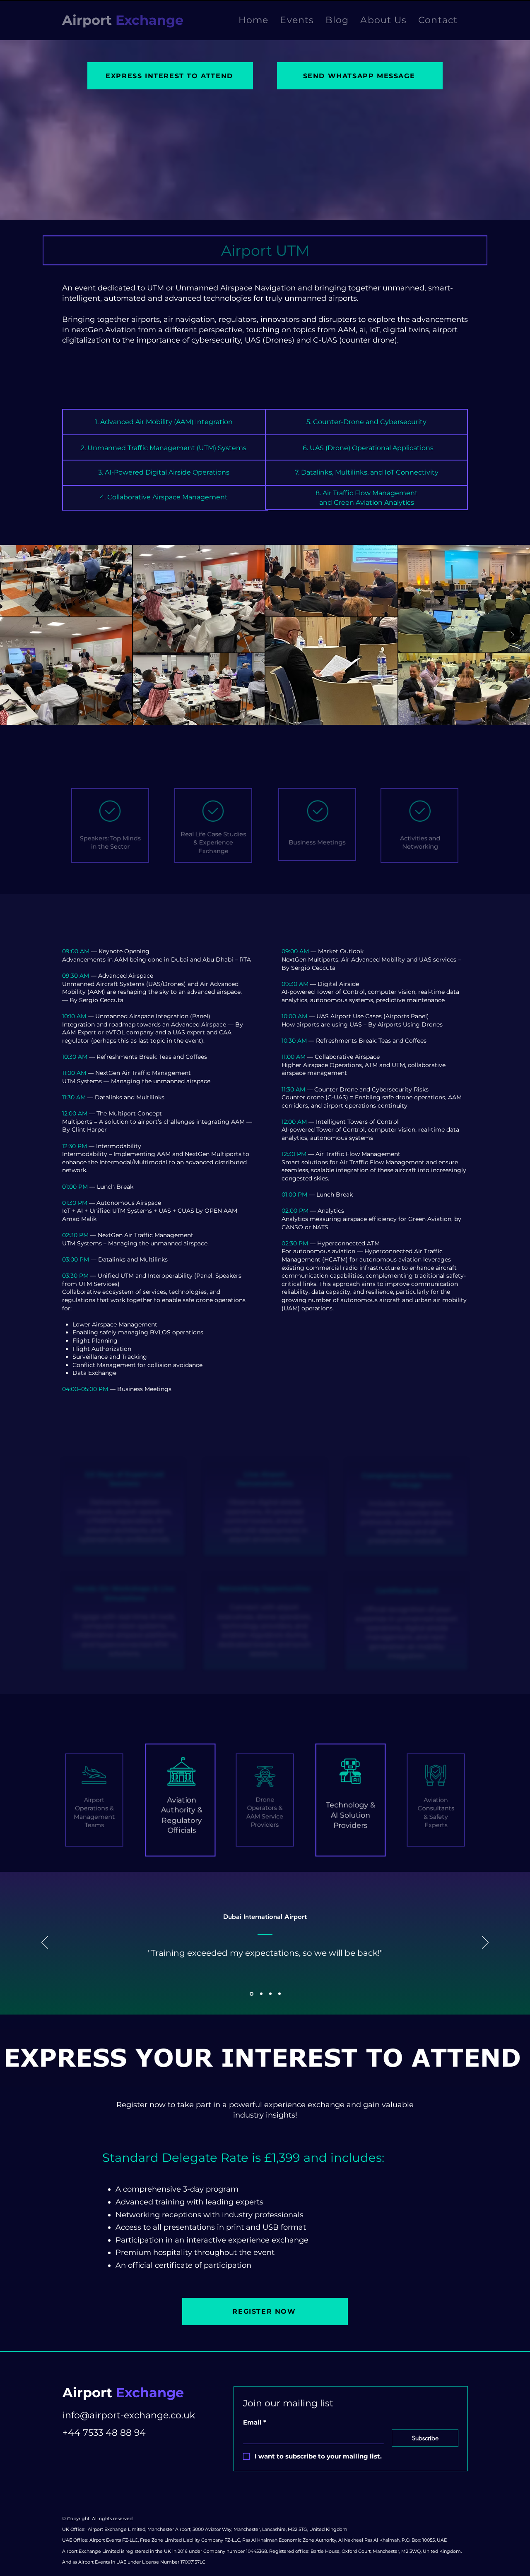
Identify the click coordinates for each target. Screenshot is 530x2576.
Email (255, 2422)
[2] (279, 1994)
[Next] (485, 1943)
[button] (297, 20)
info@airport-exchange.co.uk (129, 2415)
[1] (270, 1994)
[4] (251, 1994)
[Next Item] (512, 635)
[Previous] (45, 1943)
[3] (261, 1994)
